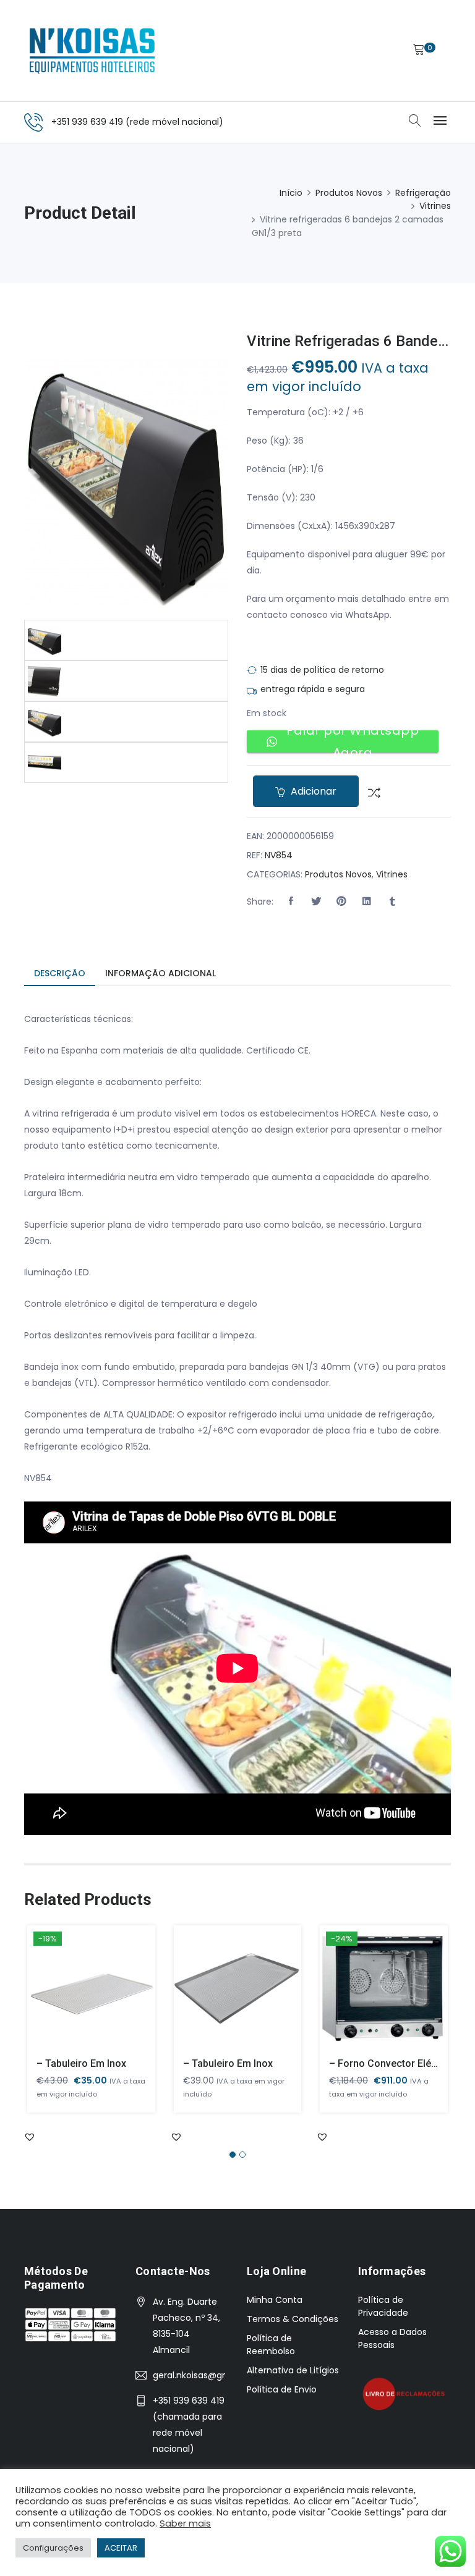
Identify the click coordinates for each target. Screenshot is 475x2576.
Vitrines (435, 206)
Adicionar (312, 791)
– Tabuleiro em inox (81, 2063)
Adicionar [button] (366, 1996)
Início (291, 193)
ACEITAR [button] (121, 2548)
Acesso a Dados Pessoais (392, 2338)
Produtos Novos (349, 193)
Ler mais (73, 1996)
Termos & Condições (293, 2319)
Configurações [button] (53, 2548)
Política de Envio (282, 2389)
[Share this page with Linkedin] (367, 902)
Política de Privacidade (383, 2306)
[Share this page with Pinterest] (341, 902)
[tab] (60, 974)
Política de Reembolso (271, 2345)
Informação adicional (160, 973)
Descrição (60, 973)
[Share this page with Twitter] (316, 902)
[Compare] (370, 792)
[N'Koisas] (92, 51)
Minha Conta (275, 2300)
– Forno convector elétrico (391, 2063)
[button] (291, 902)
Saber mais (185, 2523)
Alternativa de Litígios (293, 2370)
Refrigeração (423, 193)
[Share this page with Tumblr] (392, 902)
